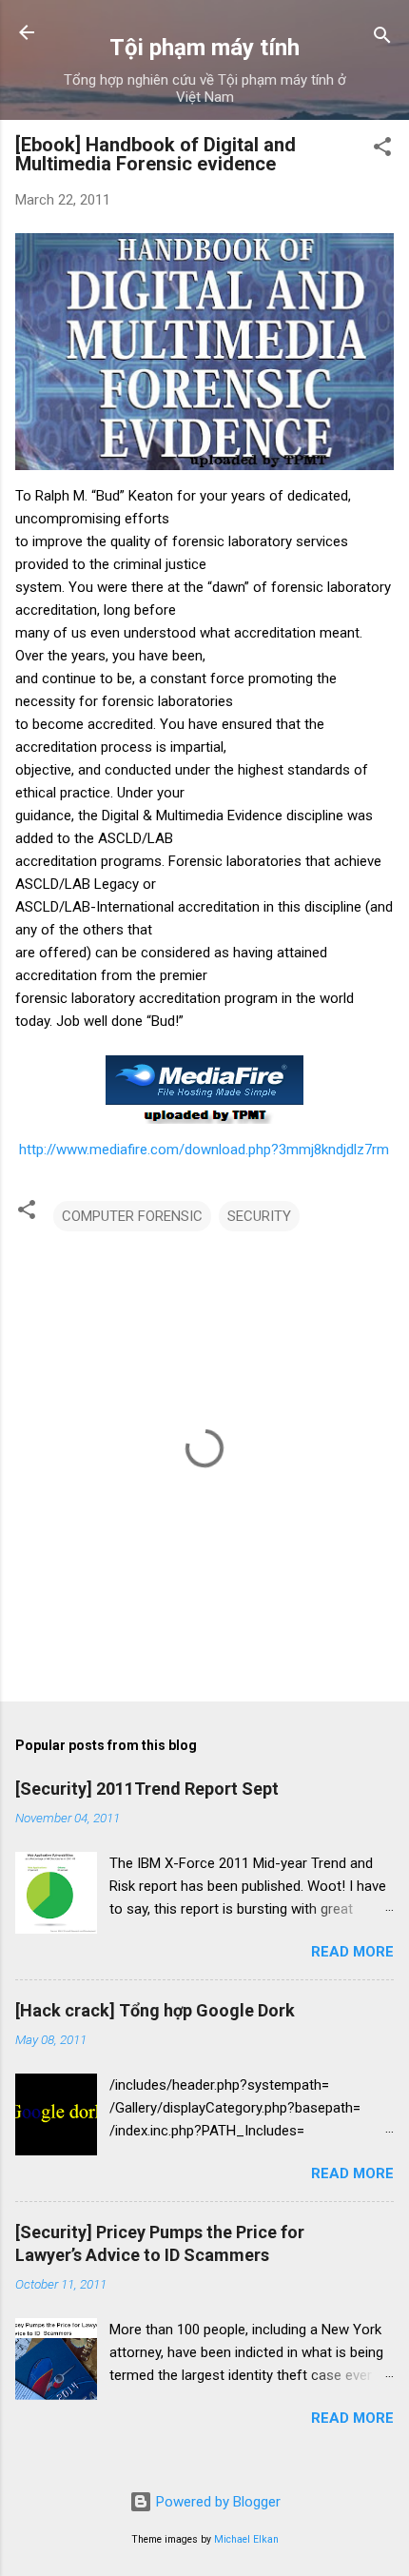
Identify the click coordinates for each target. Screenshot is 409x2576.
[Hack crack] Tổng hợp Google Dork (155, 2010)
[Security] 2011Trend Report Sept (147, 1789)
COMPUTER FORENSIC (132, 1216)
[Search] (382, 39)
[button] (382, 150)
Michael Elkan (246, 2539)
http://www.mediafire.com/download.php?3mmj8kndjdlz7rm (204, 1150)
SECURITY (259, 1216)
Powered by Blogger (216, 2502)
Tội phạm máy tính (204, 48)
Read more (352, 1952)
